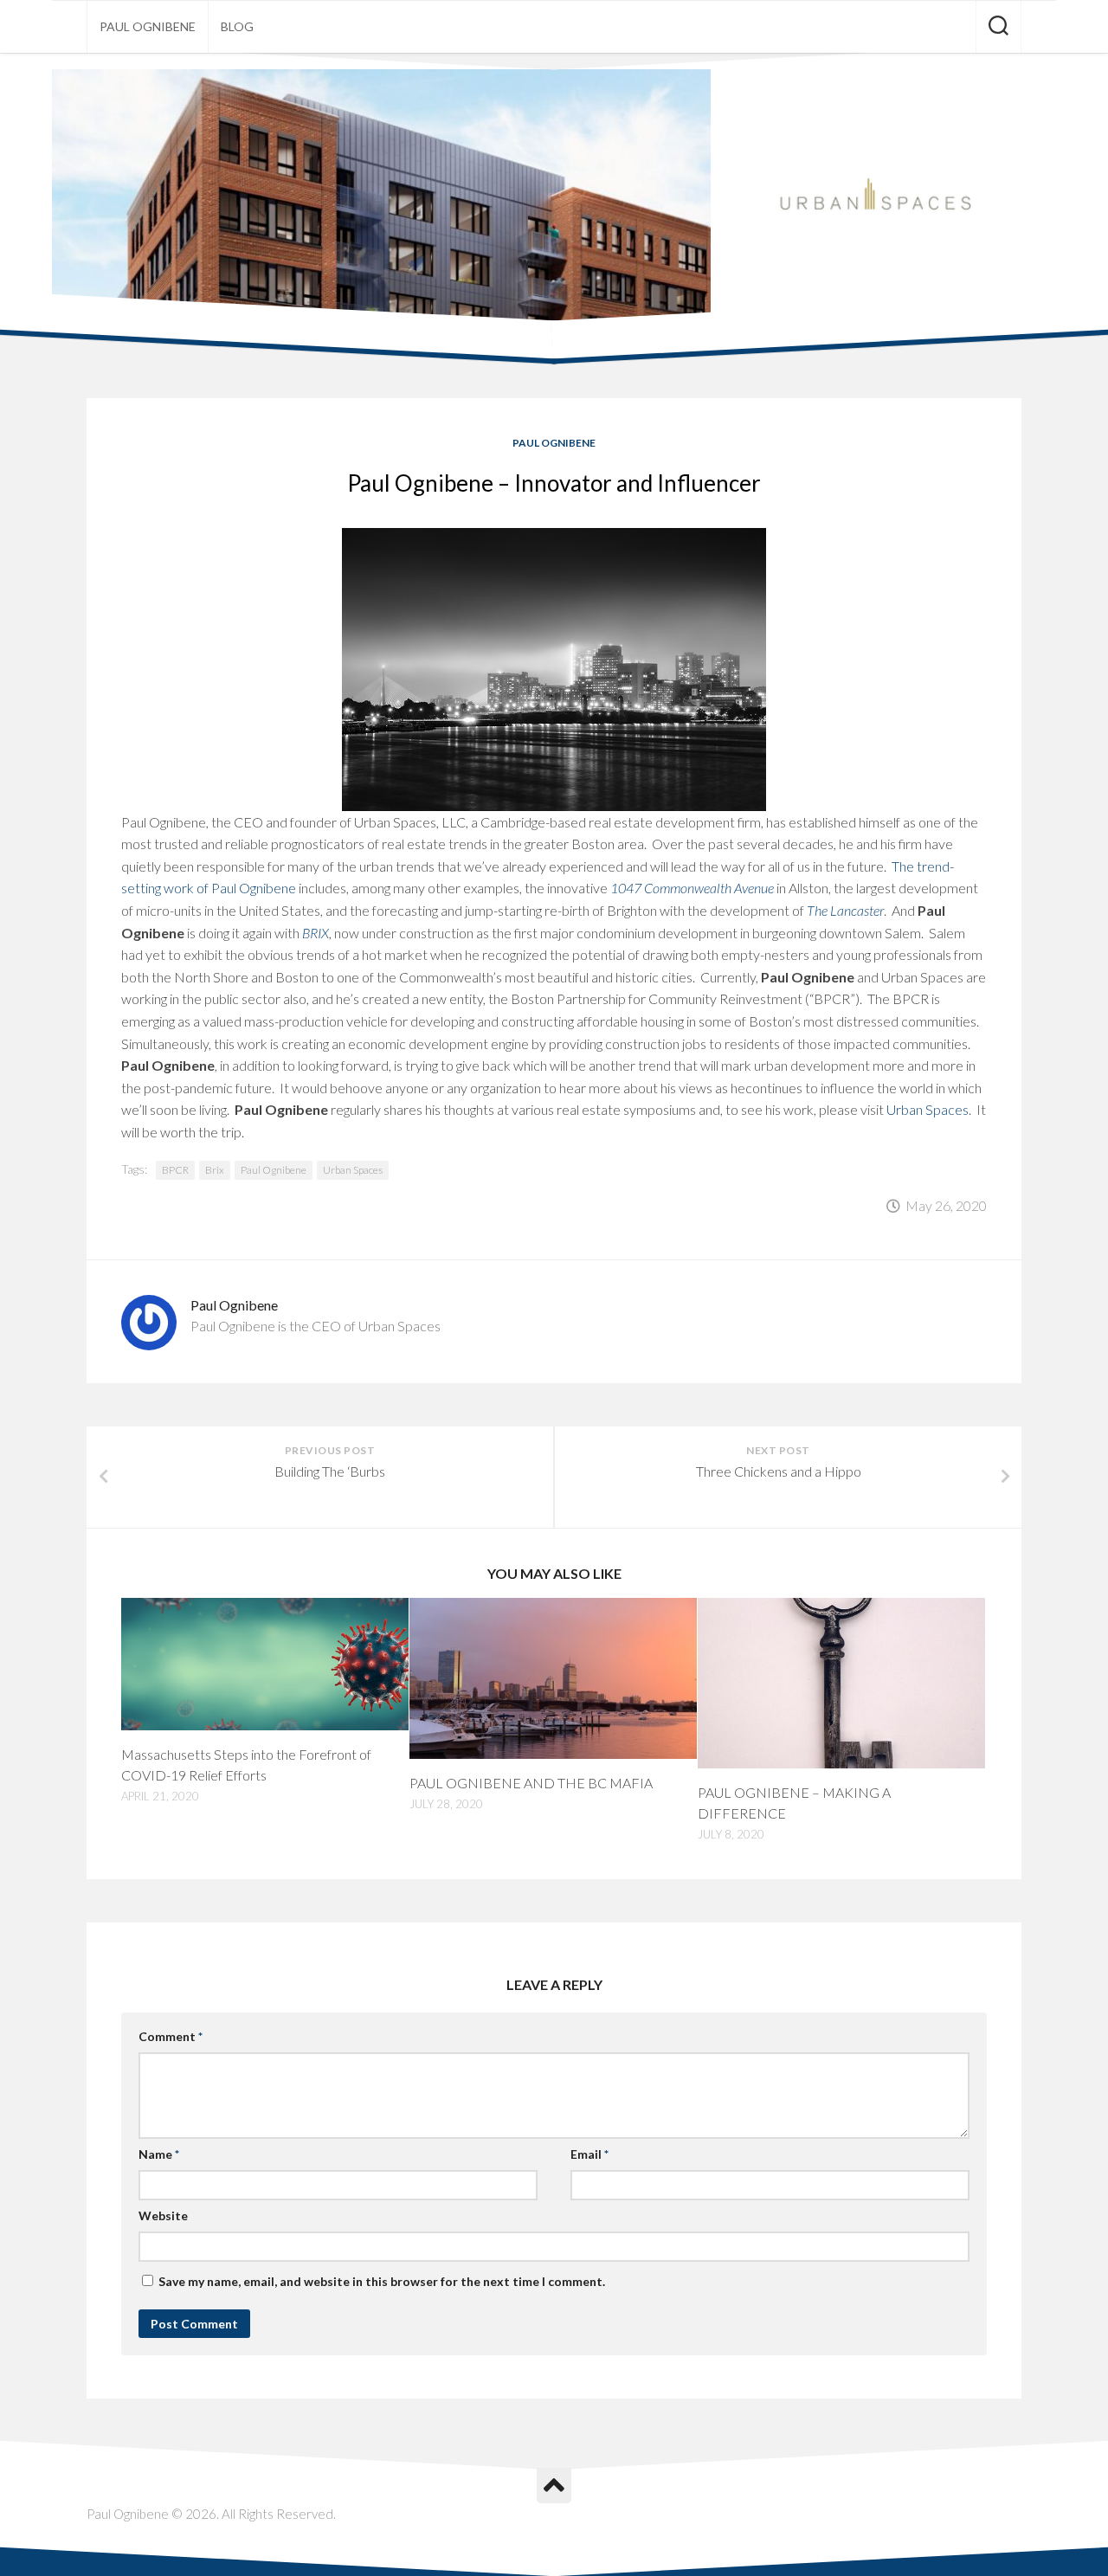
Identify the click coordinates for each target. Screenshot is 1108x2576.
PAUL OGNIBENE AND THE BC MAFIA (531, 1783)
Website (163, 2215)
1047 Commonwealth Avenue (692, 888)
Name (159, 2154)
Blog (237, 26)
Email (589, 2154)
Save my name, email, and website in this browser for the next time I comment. (382, 2281)
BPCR (175, 1170)
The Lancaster (845, 910)
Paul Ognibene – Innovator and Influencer (554, 483)
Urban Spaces (928, 1109)
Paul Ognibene (148, 26)
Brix (215, 1170)
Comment (171, 2036)
